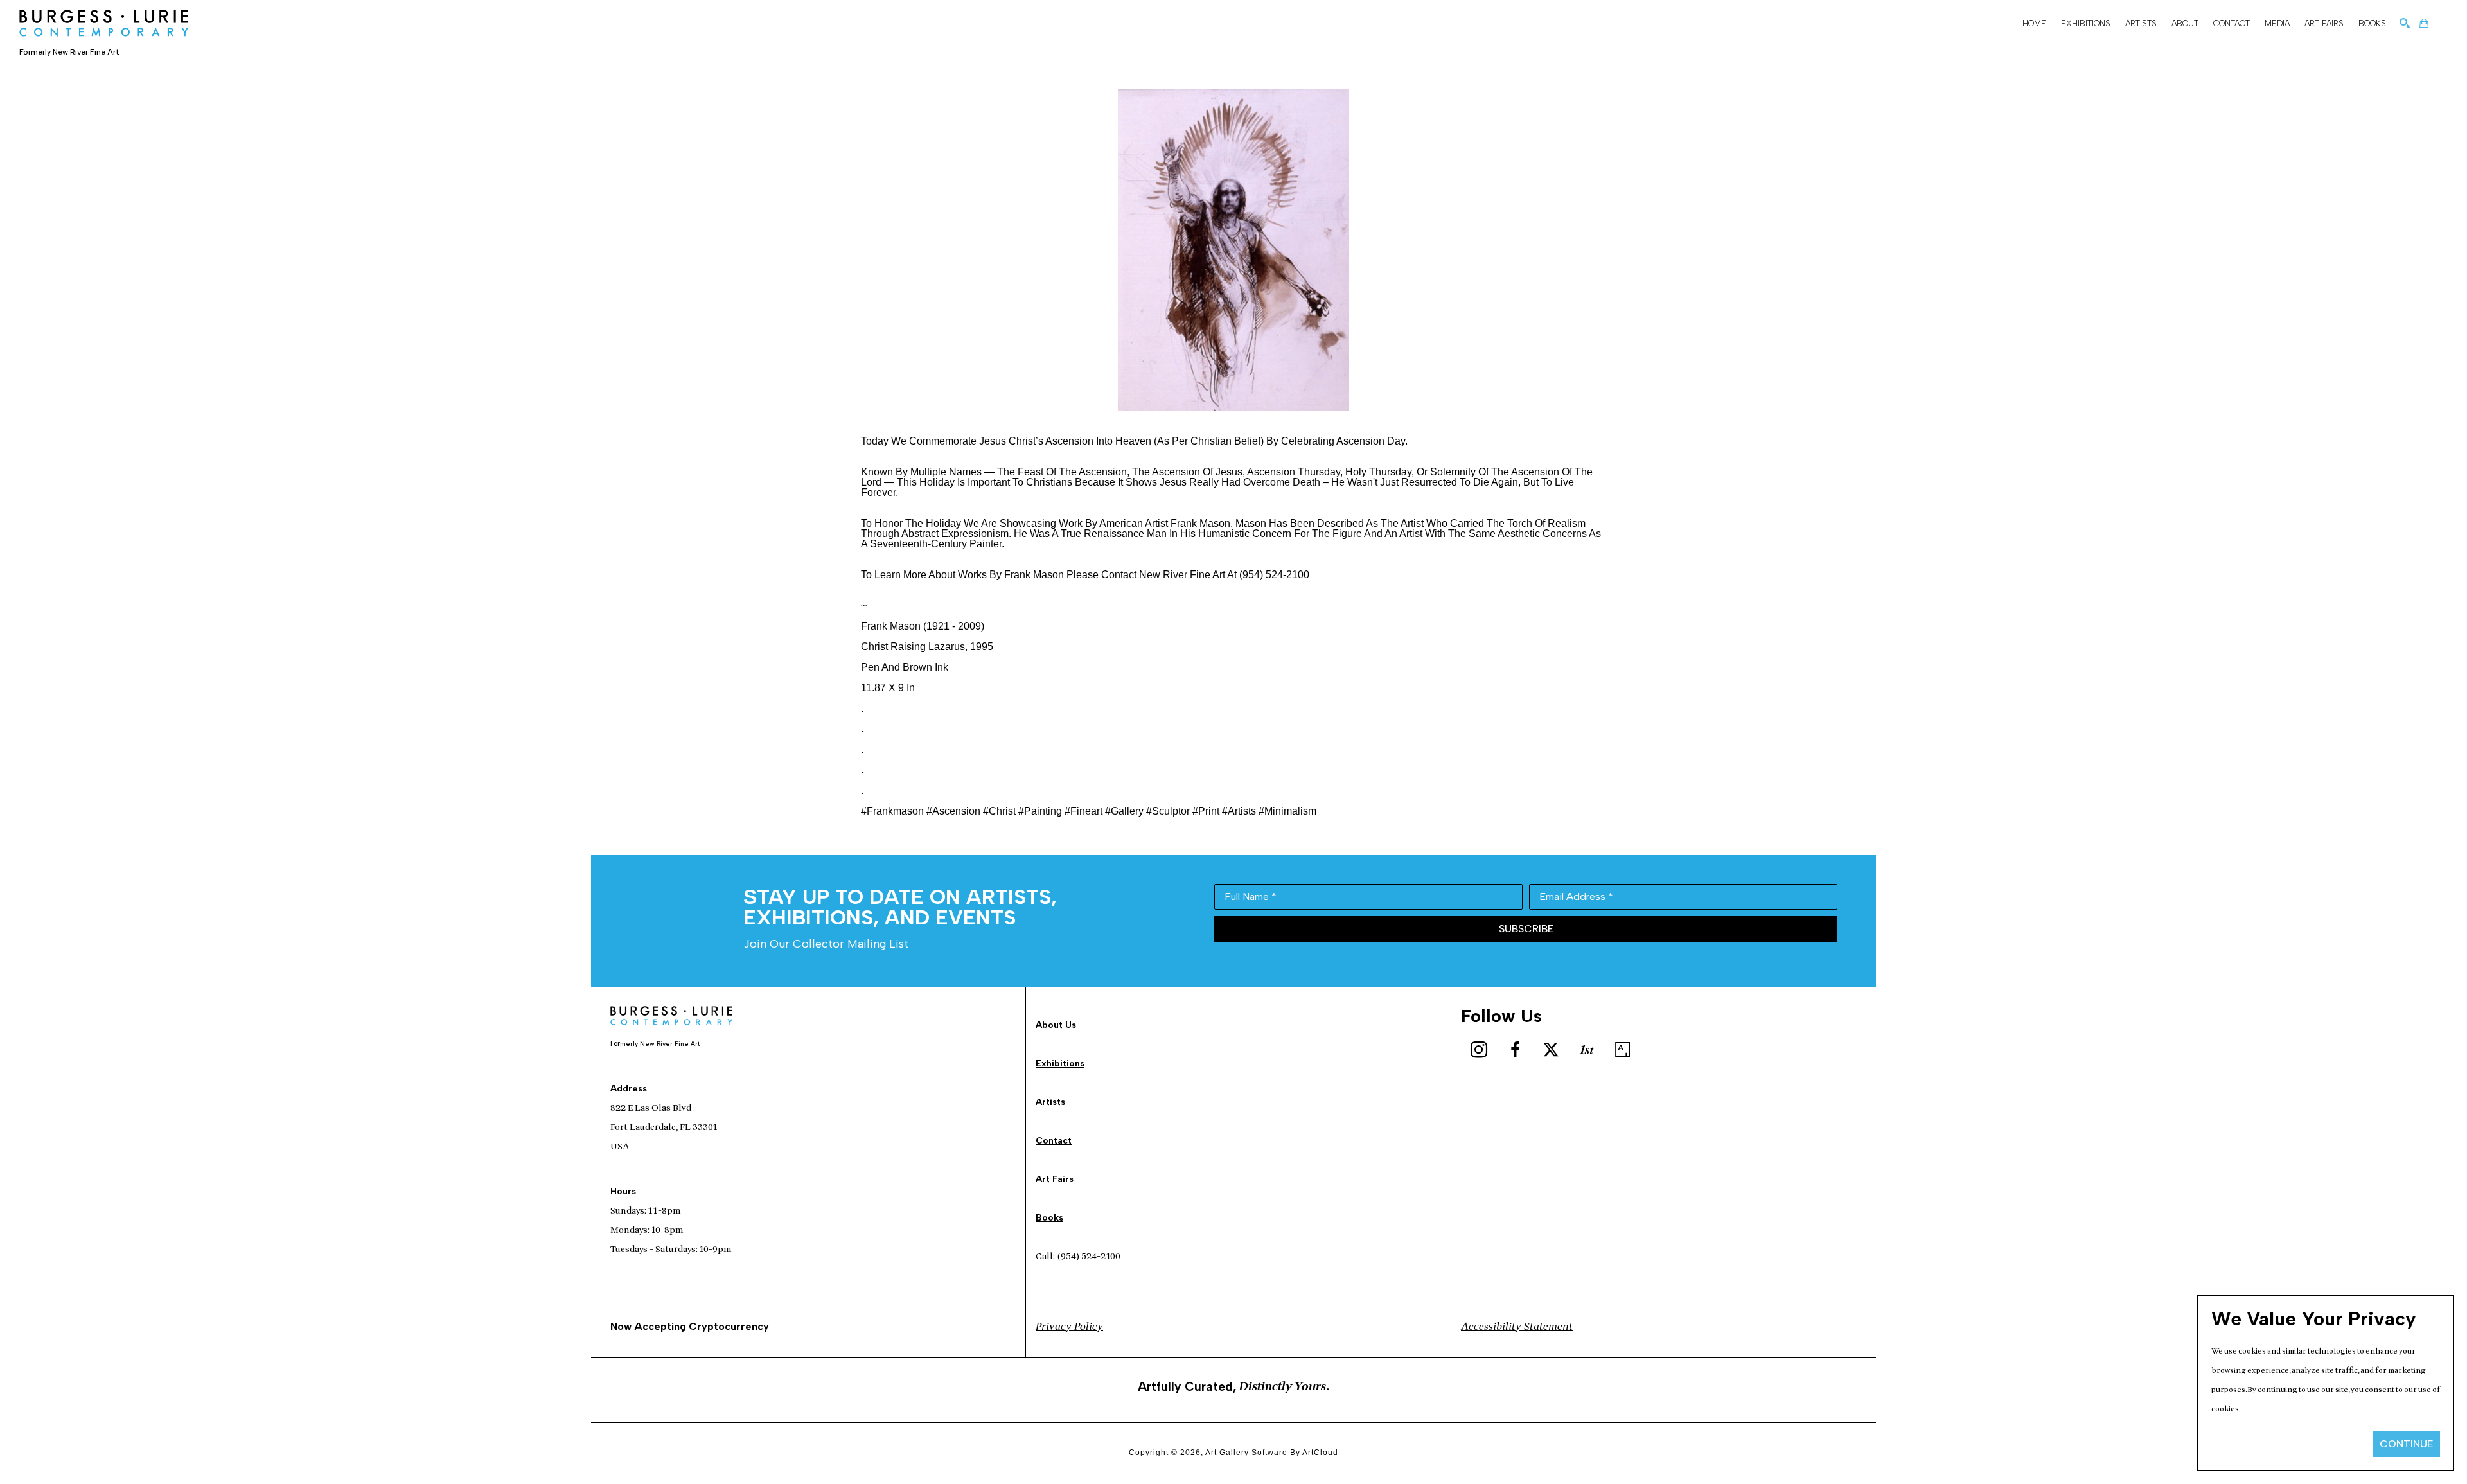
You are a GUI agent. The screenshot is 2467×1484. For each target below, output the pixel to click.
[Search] (2405, 23)
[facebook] (1515, 1050)
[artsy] (1623, 1050)
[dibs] (1587, 1050)
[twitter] (1551, 1050)
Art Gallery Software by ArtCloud (1272, 1453)
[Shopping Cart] (2424, 23)
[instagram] (1479, 1050)
